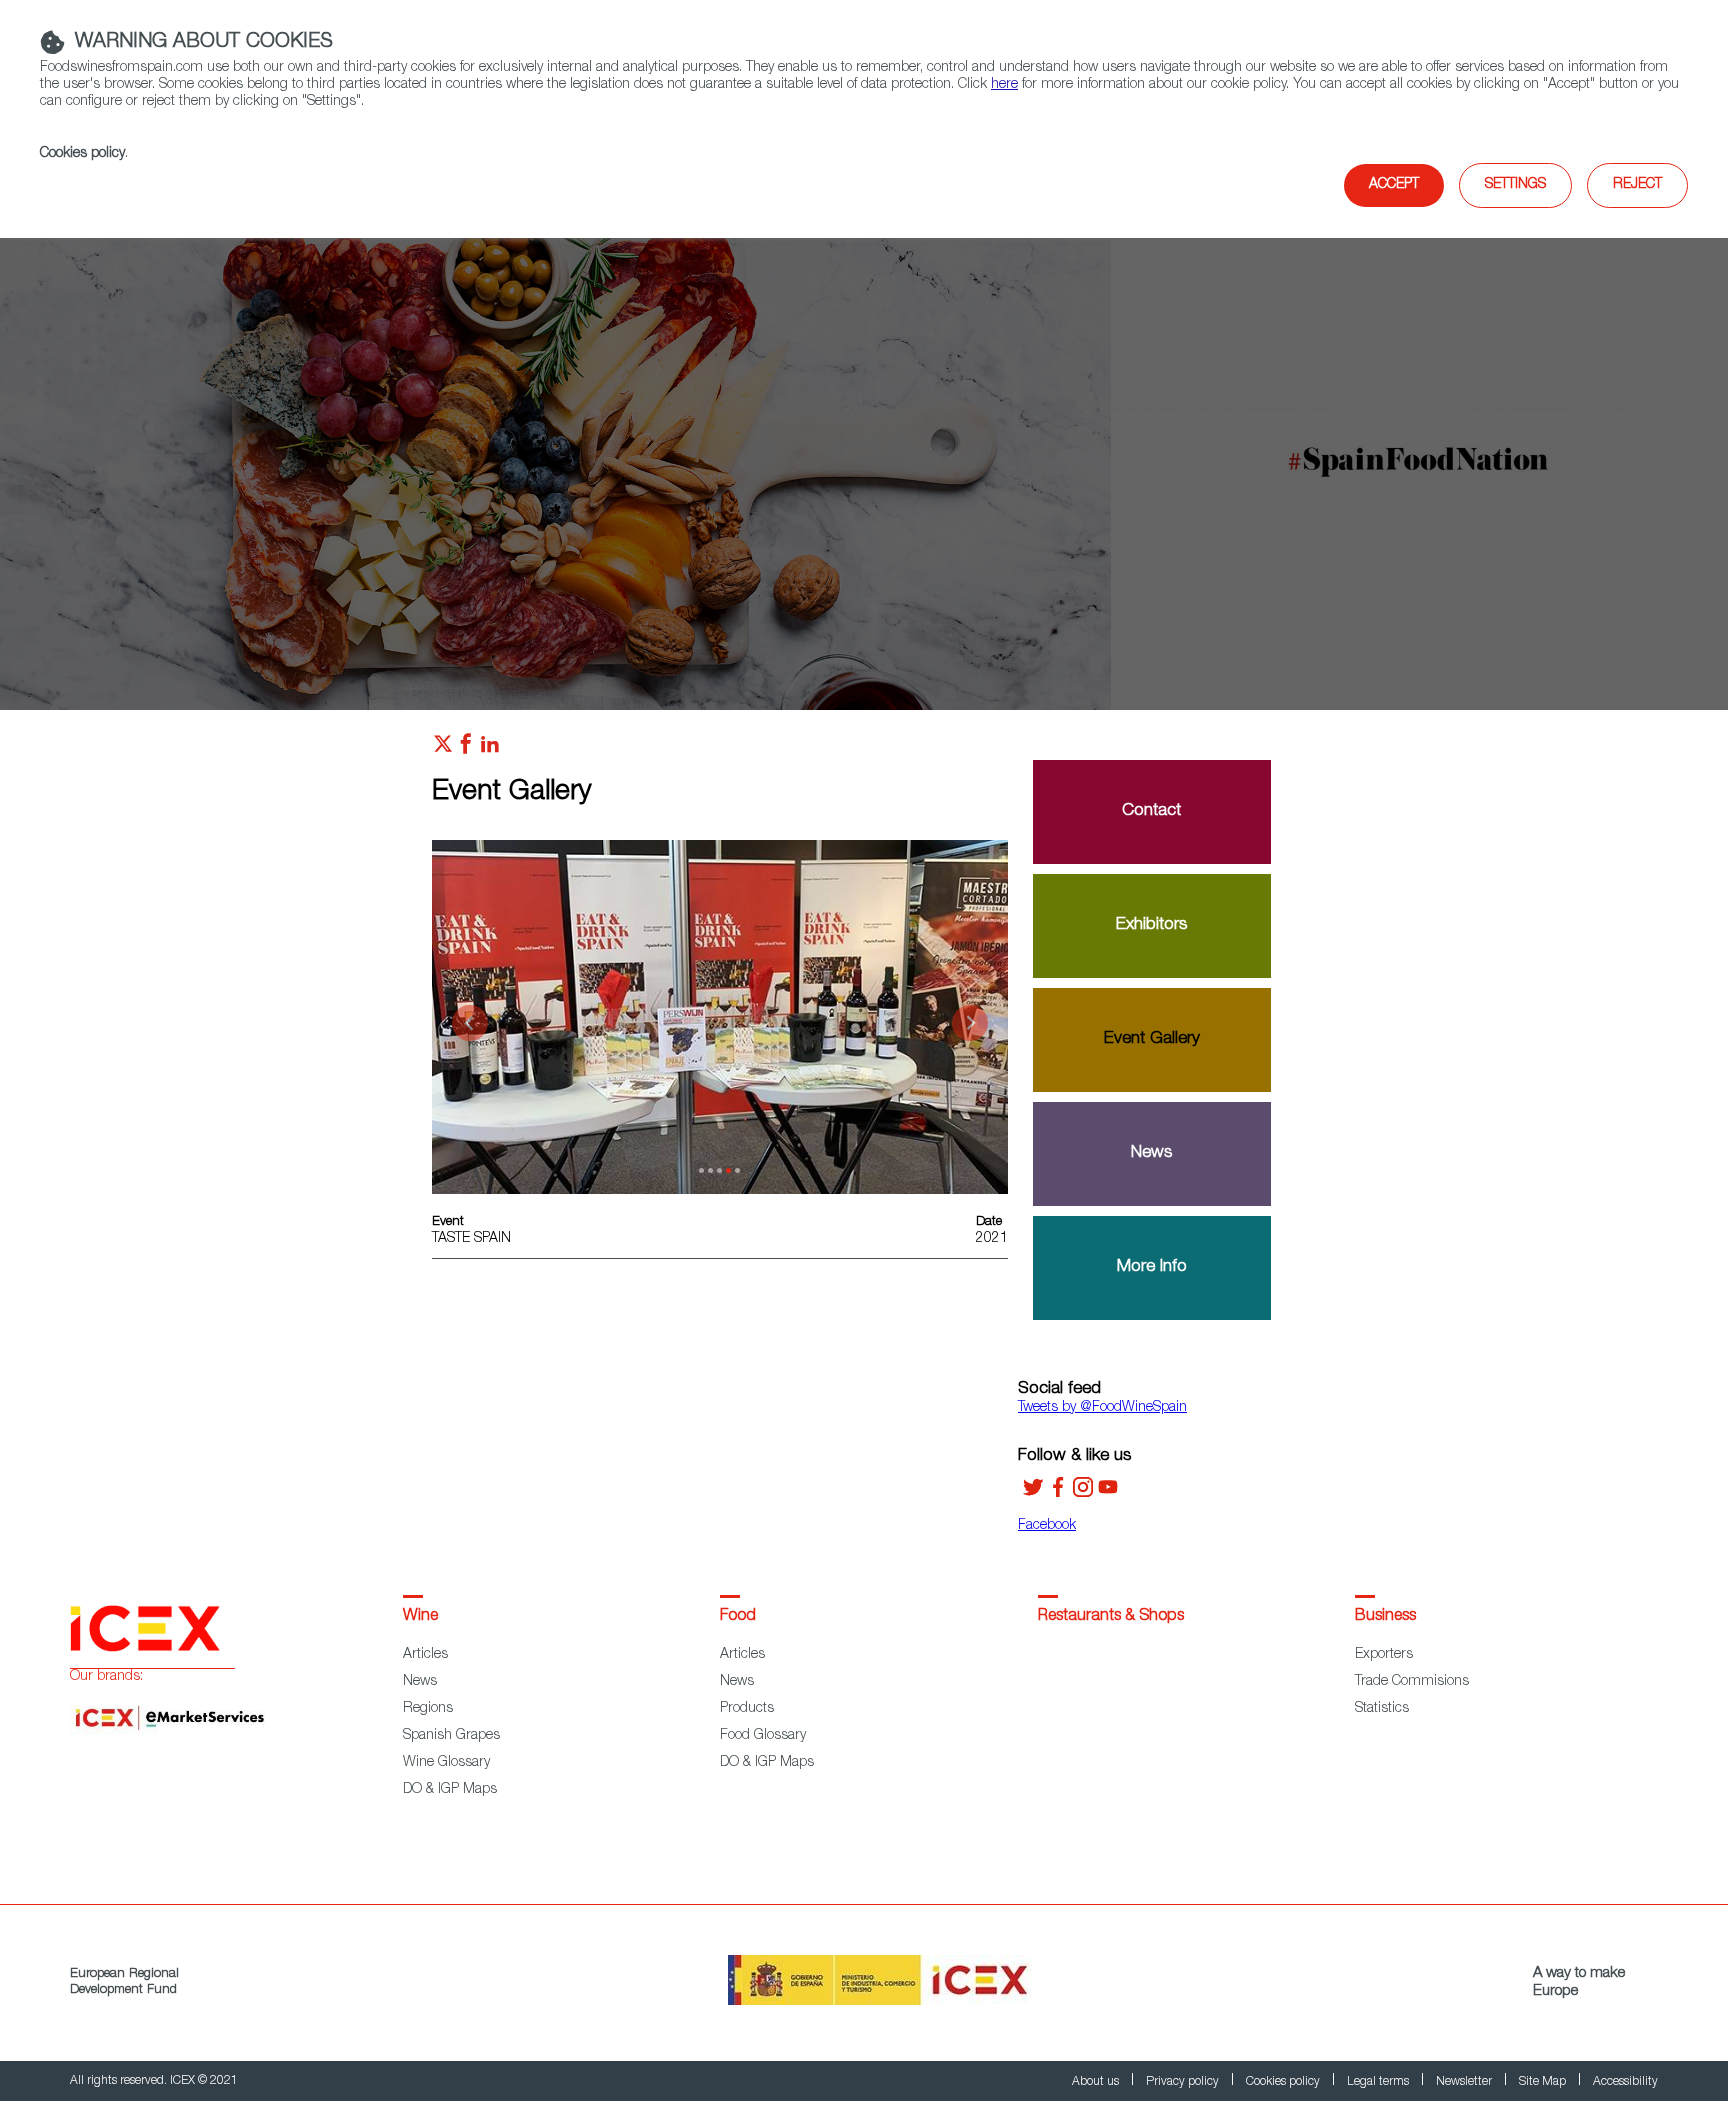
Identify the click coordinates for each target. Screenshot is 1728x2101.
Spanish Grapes (451, 1736)
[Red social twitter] (443, 749)
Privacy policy (1184, 2082)
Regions (428, 1709)
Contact (1151, 811)
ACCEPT (1394, 185)
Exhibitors (1151, 925)
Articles (425, 1655)
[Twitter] (1033, 1494)
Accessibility (1625, 2082)
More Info (1152, 1267)
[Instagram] (1083, 1494)
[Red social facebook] (466, 749)
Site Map (1544, 2082)
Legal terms (1379, 2082)
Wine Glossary (446, 1763)
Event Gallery (1152, 1039)
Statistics (1382, 1709)
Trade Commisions (1412, 1682)
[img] (864, 460)
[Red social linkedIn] (490, 749)
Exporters (1384, 1655)
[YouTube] (1108, 1494)
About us (1097, 2082)
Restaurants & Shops (1111, 1617)
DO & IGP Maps (450, 1790)
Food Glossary (763, 1736)
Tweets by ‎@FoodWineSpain (1102, 1408)
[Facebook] (1058, 1494)
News (1151, 1153)
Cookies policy (82, 154)
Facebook (1047, 1526)
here (1004, 85)
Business (1385, 1617)
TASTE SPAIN (471, 1239)
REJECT (1637, 185)
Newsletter (1465, 2082)
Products (747, 1709)
